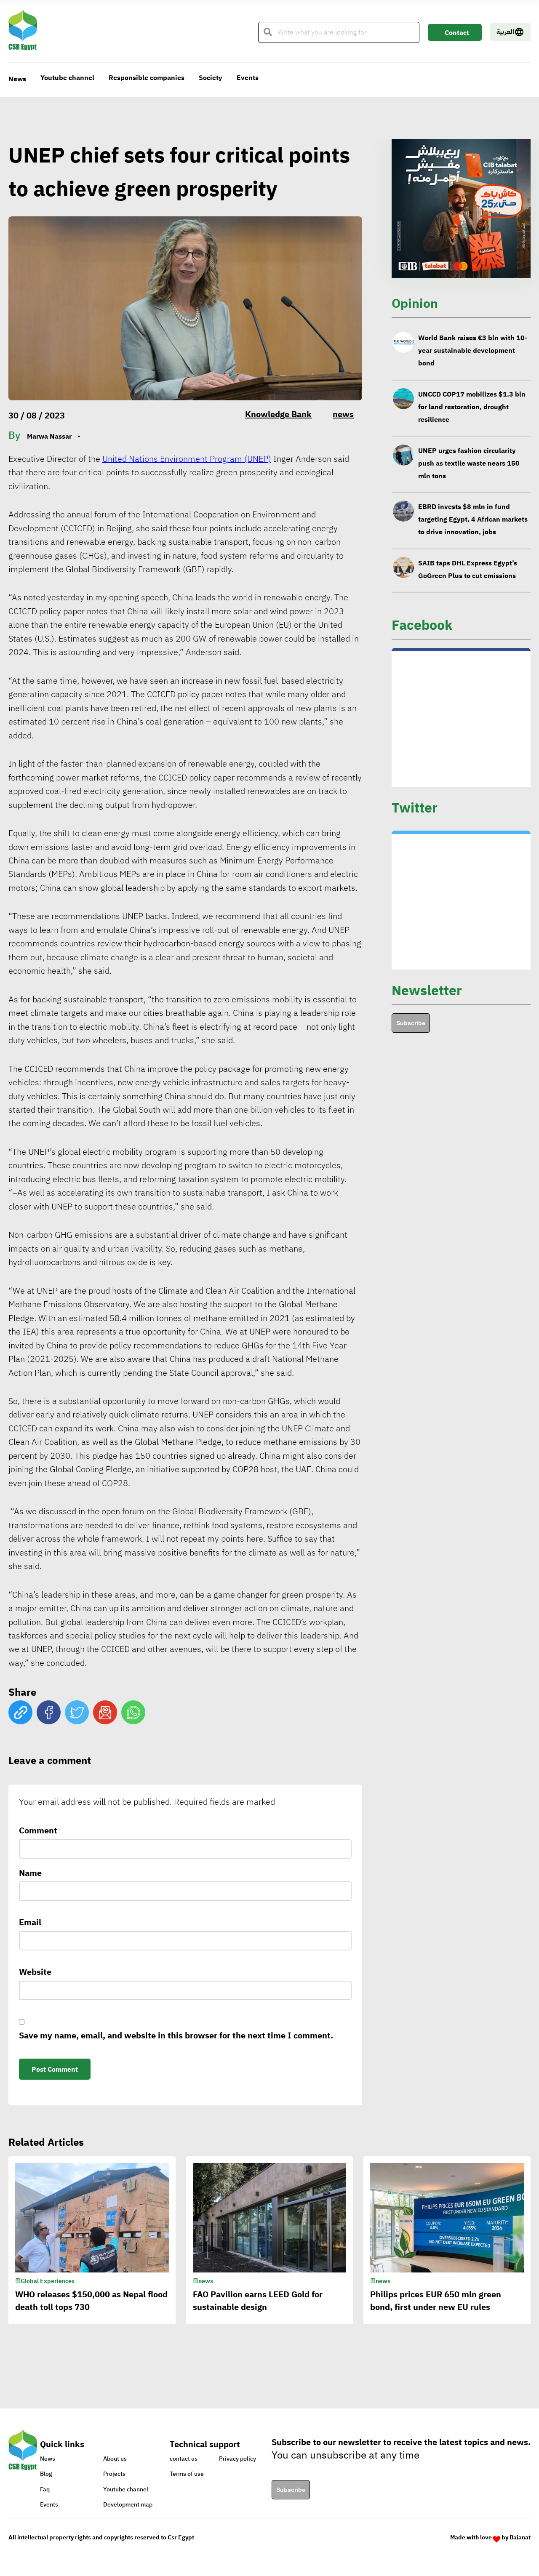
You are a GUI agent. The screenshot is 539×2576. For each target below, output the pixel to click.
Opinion (415, 303)
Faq (45, 2489)
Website (35, 1972)
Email (30, 1922)
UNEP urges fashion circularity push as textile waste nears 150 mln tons (469, 407)
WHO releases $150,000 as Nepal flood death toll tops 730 (91, 2301)
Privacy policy (237, 2459)
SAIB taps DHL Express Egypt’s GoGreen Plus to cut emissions (468, 513)
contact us (184, 2459)
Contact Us (457, 34)
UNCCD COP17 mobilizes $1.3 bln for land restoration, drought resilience (472, 351)
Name (30, 1873)
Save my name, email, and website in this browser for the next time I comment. (176, 2035)
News (17, 79)
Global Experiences (48, 2281)
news (343, 414)
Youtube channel (67, 78)
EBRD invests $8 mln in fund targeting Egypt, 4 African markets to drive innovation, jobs (473, 463)
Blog (46, 2474)
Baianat (520, 2537)
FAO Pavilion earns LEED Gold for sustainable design (258, 2301)
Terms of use (187, 2474)
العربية (505, 32)
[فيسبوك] (49, 1712)
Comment (38, 1830)
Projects (114, 2474)
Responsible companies (147, 78)
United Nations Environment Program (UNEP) (187, 459)
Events (248, 78)
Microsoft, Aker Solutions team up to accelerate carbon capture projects (472, 563)
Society (211, 78)
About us (115, 2459)
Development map (128, 2505)
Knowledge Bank (278, 414)
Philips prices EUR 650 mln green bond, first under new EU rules (436, 2301)
